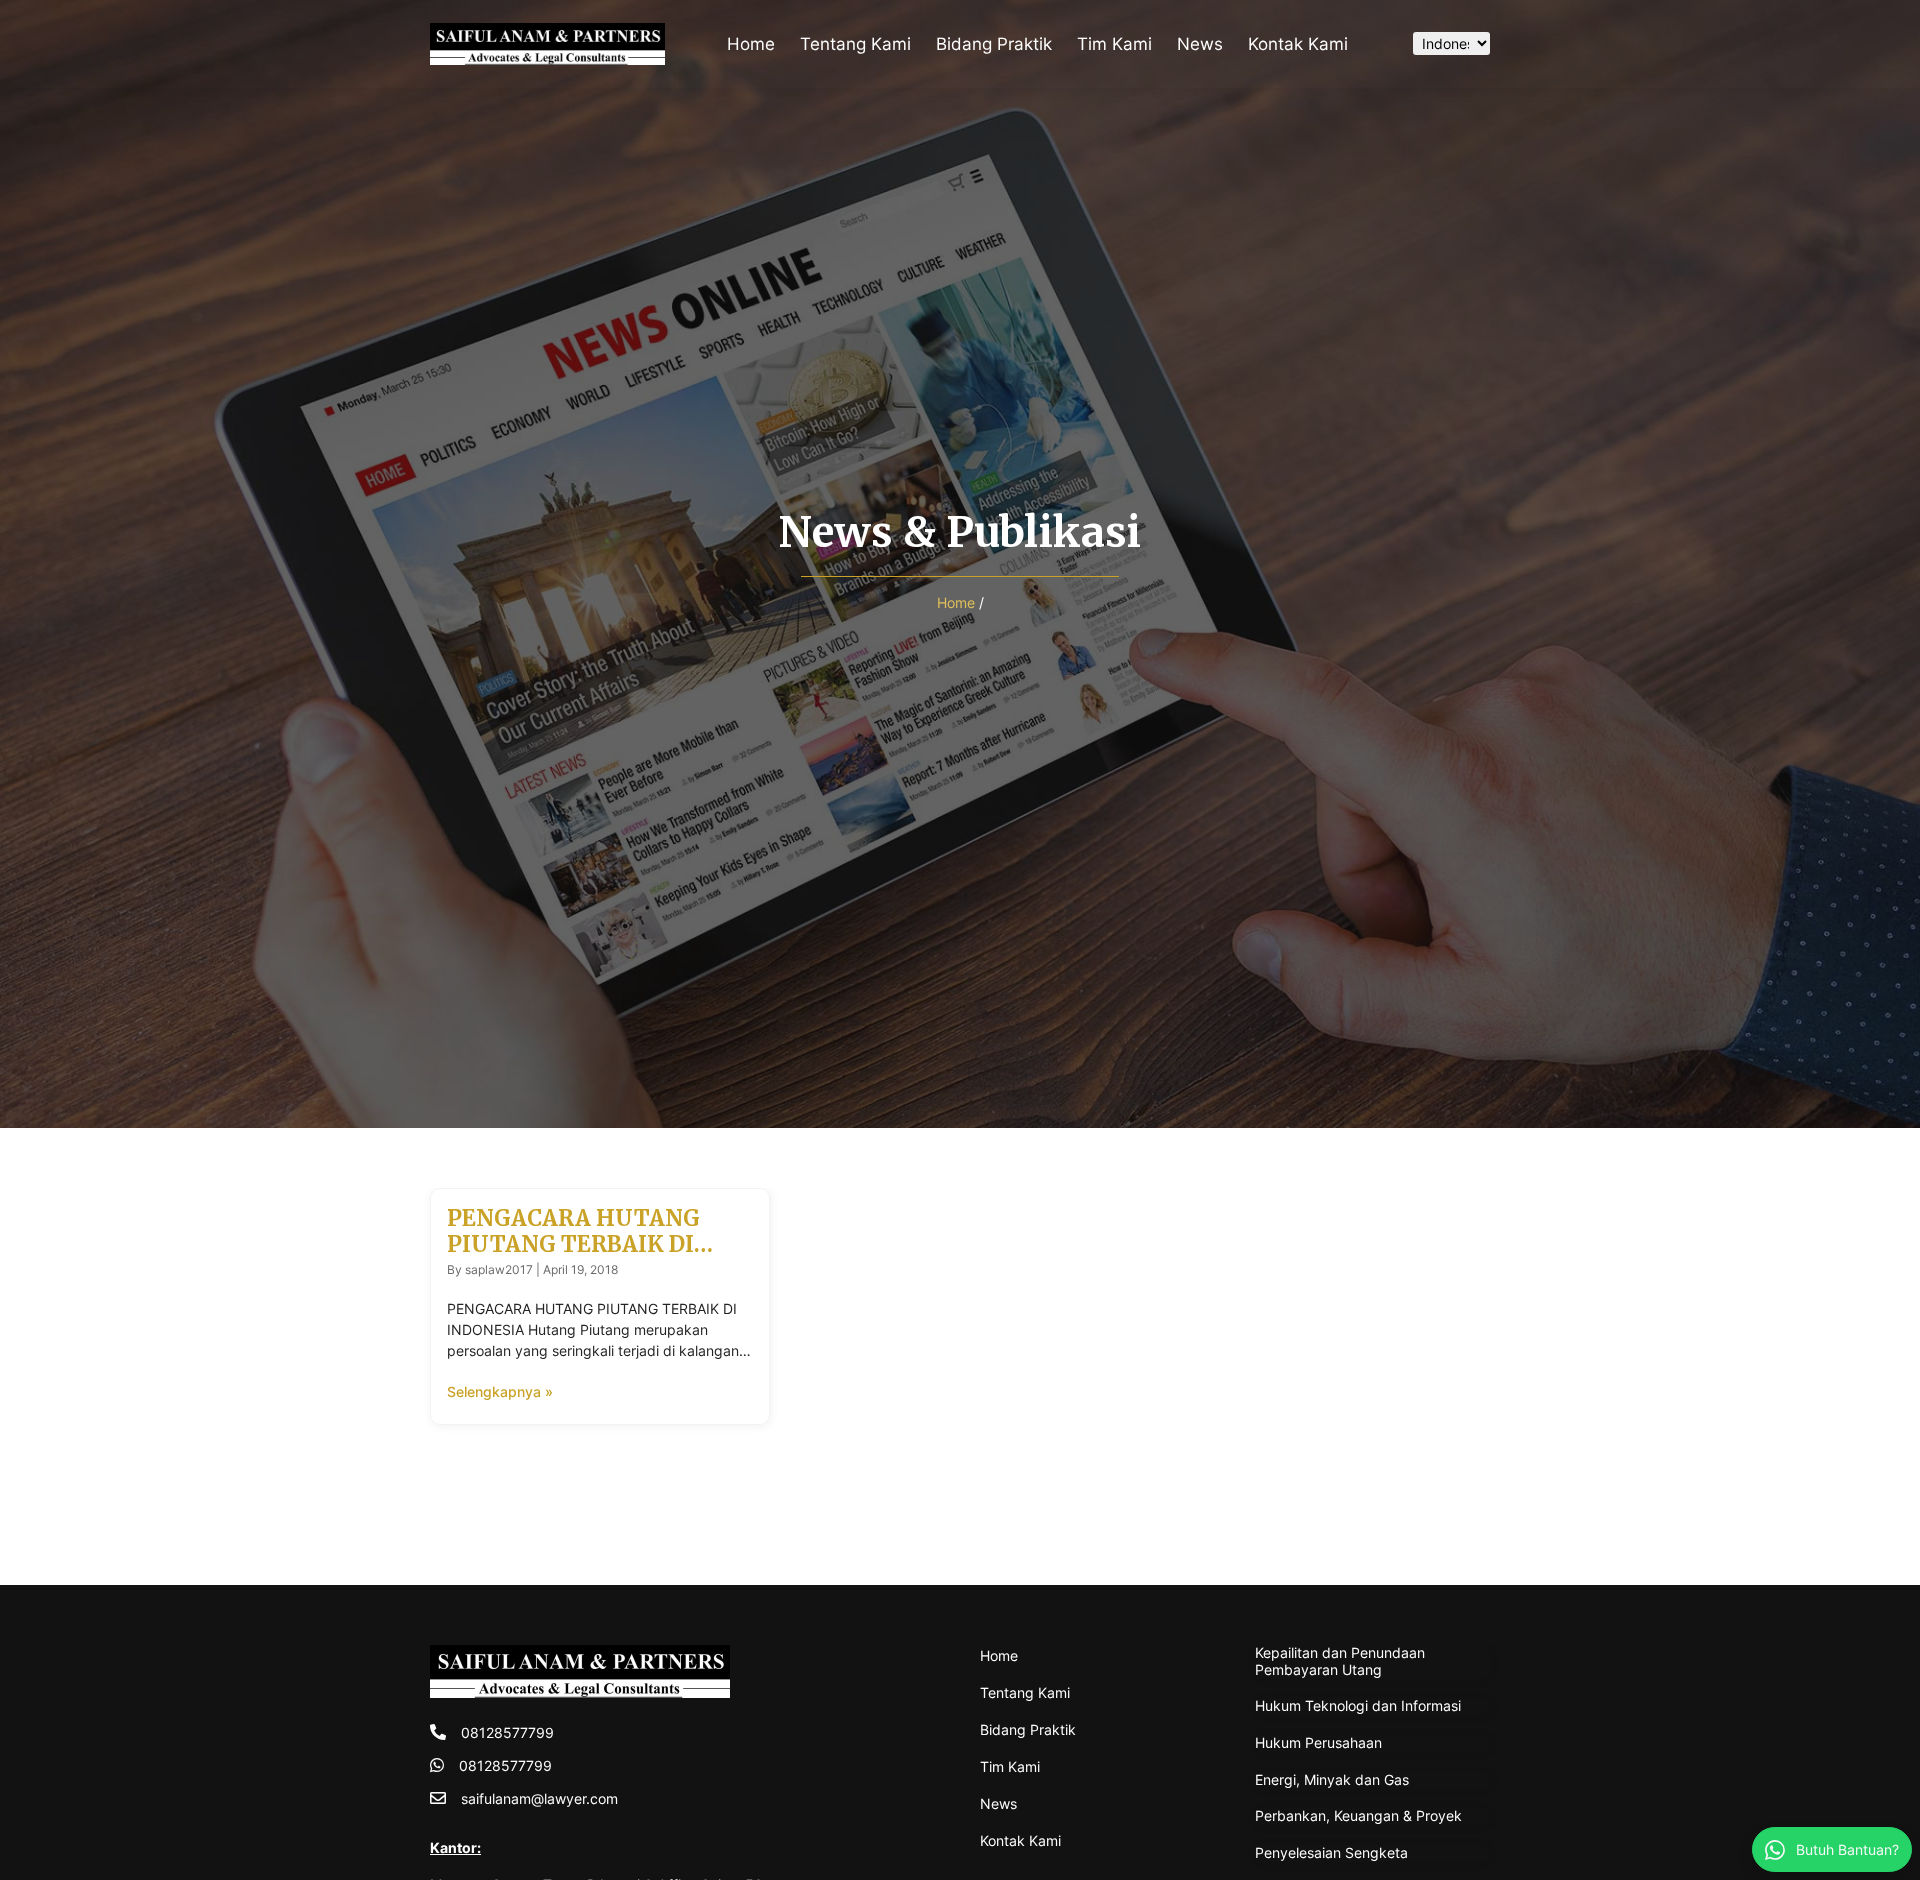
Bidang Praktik (994, 44)
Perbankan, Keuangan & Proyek (1358, 1815)
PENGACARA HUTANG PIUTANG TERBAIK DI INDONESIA (573, 1244)
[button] (1377, 44)
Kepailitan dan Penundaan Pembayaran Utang (1340, 1661)
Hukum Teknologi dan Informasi (1358, 1705)
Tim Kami (1114, 44)
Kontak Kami (1298, 44)
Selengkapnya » (500, 1391)
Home (751, 44)
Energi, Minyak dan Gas (1332, 1779)
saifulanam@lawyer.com (539, 1798)
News (1200, 44)
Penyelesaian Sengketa (1331, 1852)
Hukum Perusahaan (1318, 1742)
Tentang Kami (855, 44)
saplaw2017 (499, 1269)
